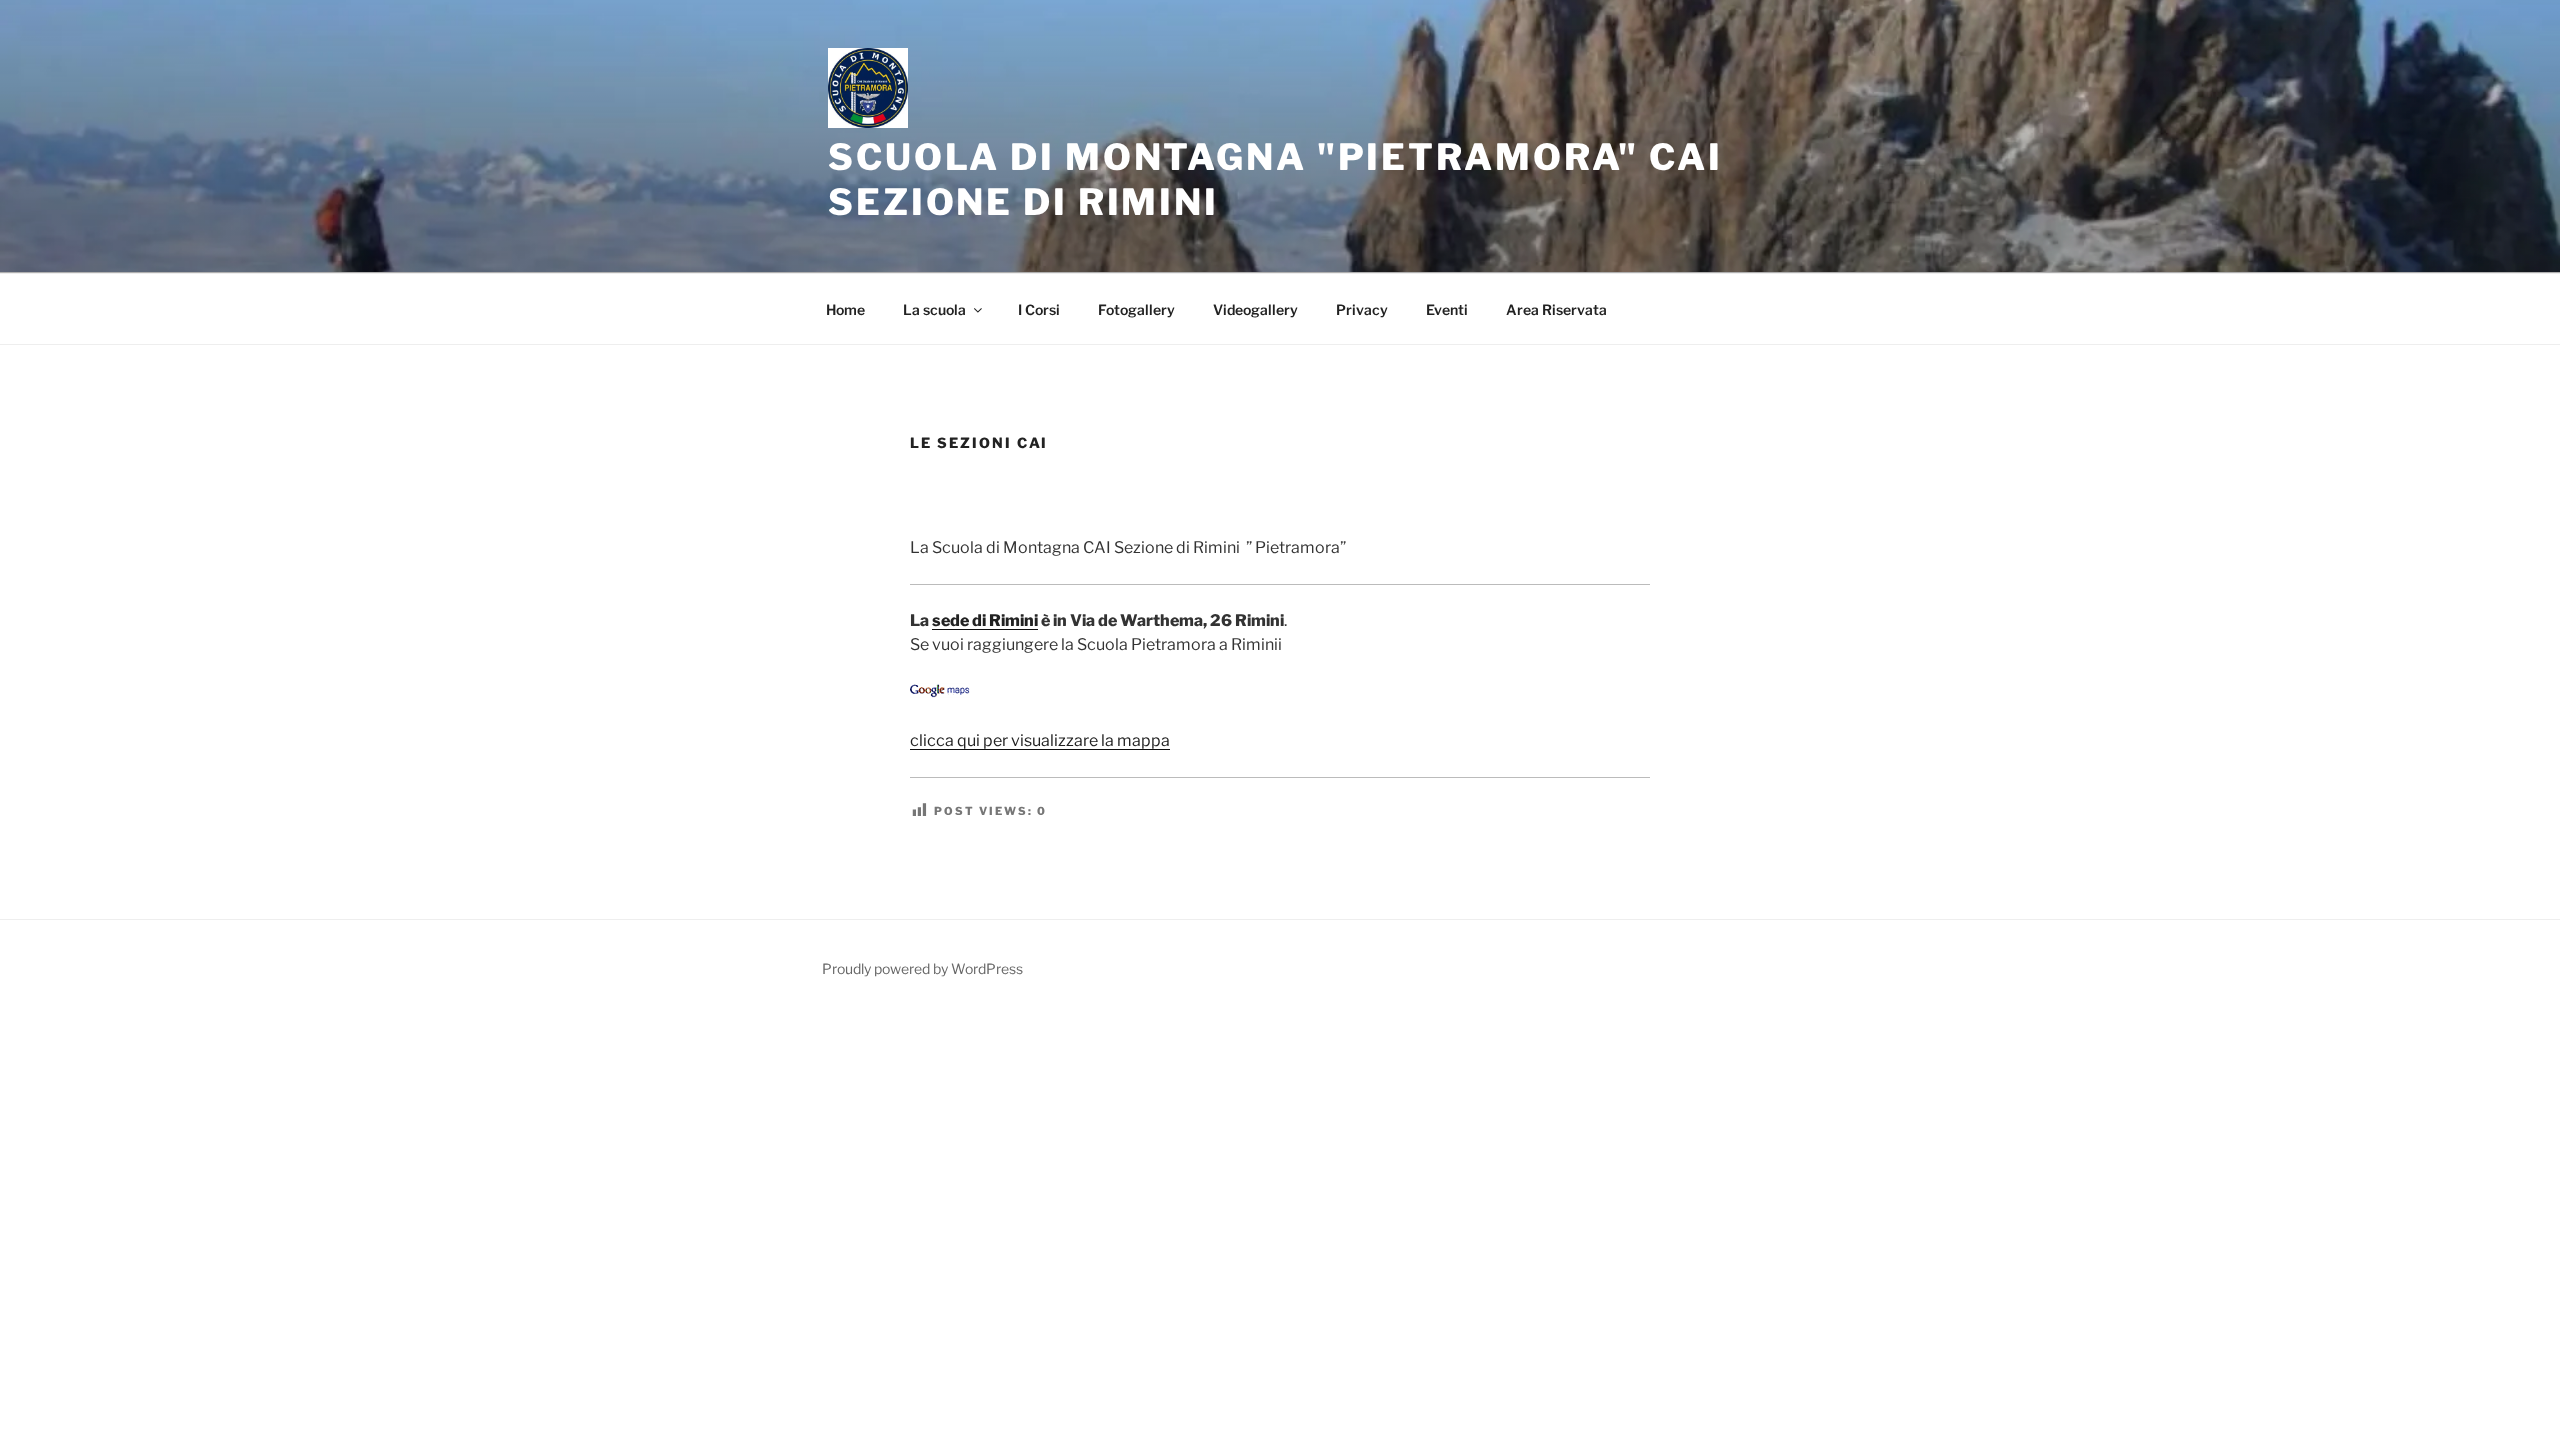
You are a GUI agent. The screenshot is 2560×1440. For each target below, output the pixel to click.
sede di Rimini (985, 620)
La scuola (934, 309)
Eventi (1447, 309)
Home (845, 309)
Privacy (1362, 309)
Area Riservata (1556, 309)
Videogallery (1255, 309)
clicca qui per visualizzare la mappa (1040, 740)
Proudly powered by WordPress (922, 968)
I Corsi (1039, 309)
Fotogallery (1136, 309)
